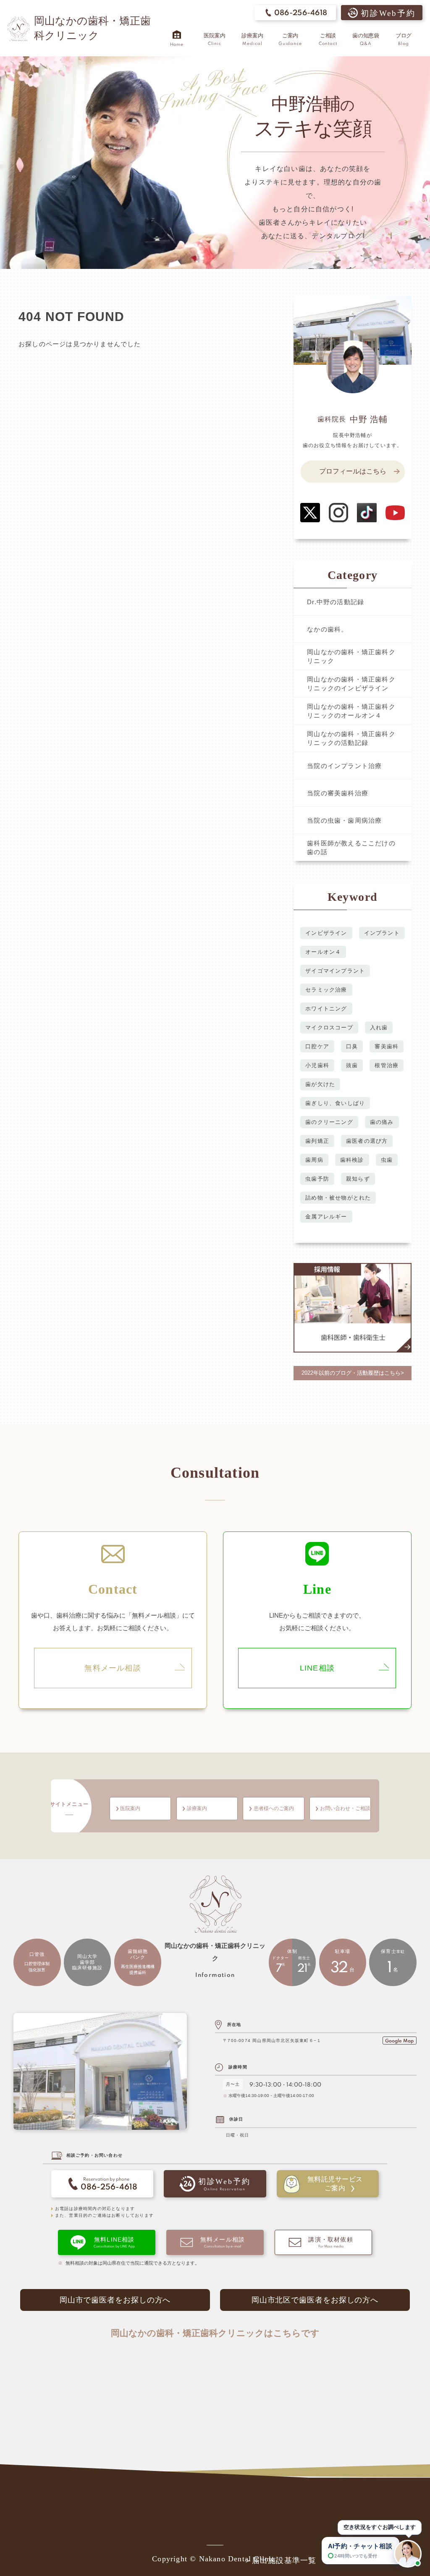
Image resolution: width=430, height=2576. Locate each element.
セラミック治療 (326, 990)
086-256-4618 (301, 13)
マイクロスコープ (329, 1028)
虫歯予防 (317, 1179)
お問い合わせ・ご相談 (345, 1809)
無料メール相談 (113, 1668)
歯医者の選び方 (367, 1141)
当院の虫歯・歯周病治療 (344, 820)
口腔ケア (317, 1046)
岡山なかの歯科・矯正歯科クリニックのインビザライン (351, 684)
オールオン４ (323, 952)
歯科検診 (352, 1160)
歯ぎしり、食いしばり (335, 1103)
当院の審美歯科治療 (338, 793)
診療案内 (197, 1809)
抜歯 (352, 1065)
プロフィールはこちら (353, 471)
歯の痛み (382, 1122)
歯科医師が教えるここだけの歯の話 (351, 847)
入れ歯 (379, 1028)
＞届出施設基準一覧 (280, 2560)
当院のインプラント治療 (344, 766)
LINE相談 (317, 1668)
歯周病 (314, 1160)
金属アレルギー (326, 1217)
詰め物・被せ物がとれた (338, 1198)
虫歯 (387, 1160)
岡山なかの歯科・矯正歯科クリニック (351, 656)
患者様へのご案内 (274, 1809)
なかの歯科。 (327, 629)
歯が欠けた (320, 1084)
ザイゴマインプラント (335, 971)
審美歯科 (387, 1046)
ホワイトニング (326, 1009)
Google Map (399, 2041)
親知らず (358, 1179)
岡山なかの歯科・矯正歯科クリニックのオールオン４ (351, 711)
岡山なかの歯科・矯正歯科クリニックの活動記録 (351, 738)
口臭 (352, 1046)
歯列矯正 (317, 1141)
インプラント (382, 933)
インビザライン (326, 933)
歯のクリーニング (329, 1122)
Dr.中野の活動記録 (336, 602)
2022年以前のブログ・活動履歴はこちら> (353, 1373)
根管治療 (387, 1065)
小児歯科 (317, 1065)
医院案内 (130, 1809)
